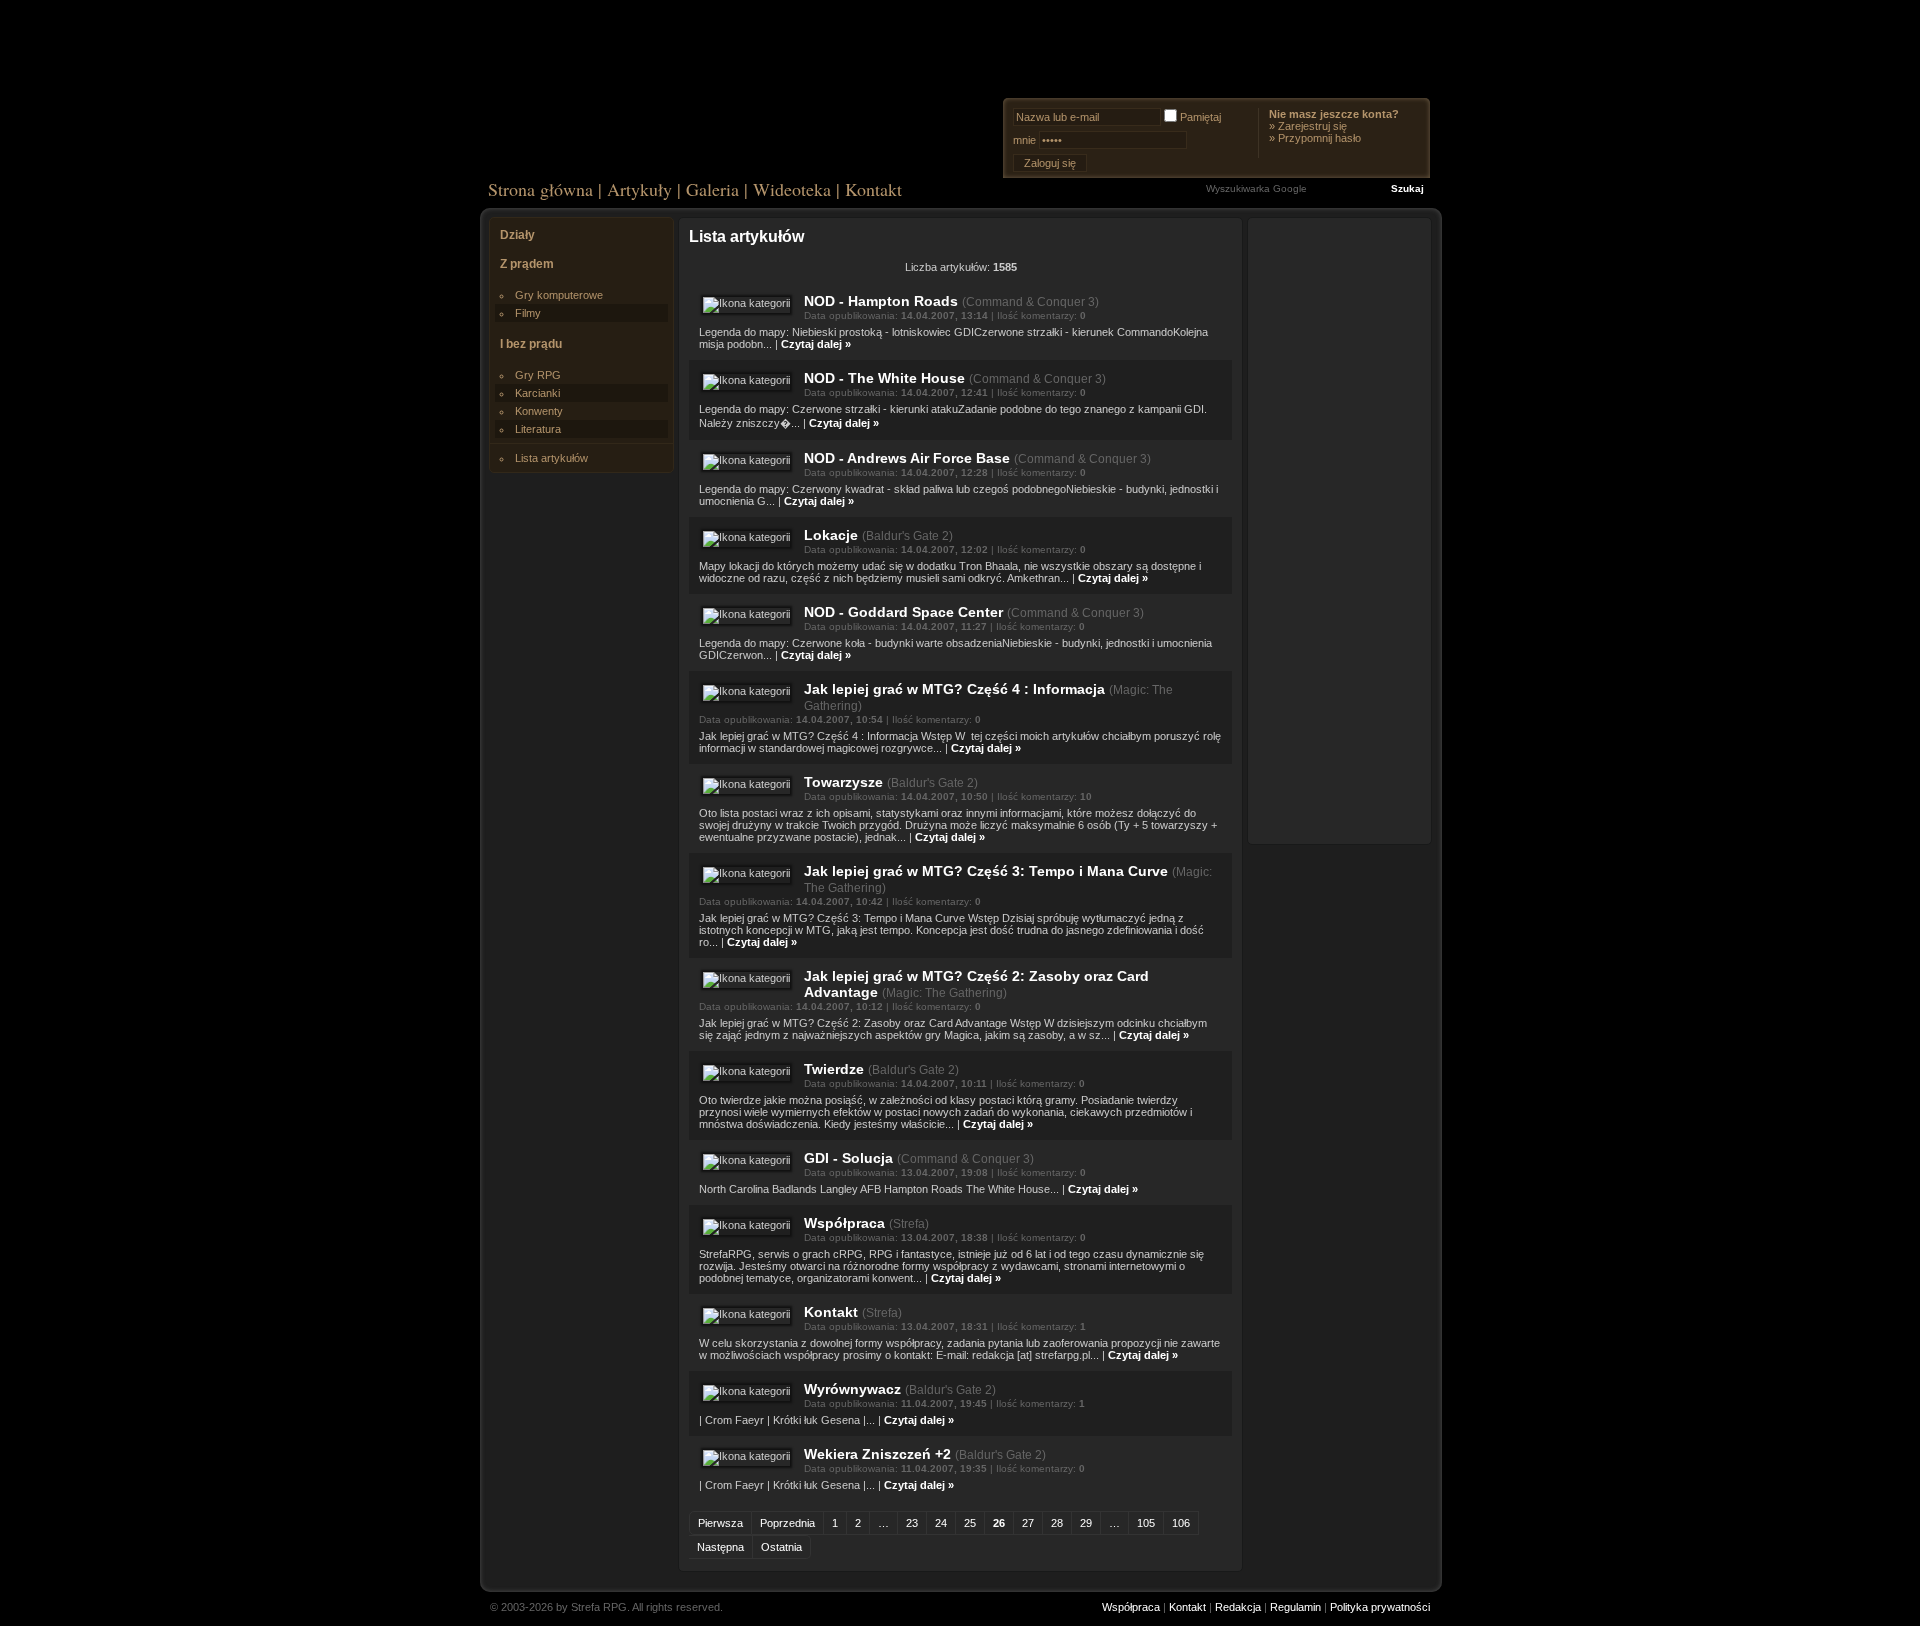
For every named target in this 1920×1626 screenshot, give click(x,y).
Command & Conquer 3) (1032, 302)
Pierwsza (720, 1523)
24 (941, 1523)
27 (1028, 1523)
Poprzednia (787, 1523)
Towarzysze (843, 782)
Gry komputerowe (559, 295)
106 (1181, 1523)
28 (1057, 1523)
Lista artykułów (551, 458)
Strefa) (911, 1224)
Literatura (538, 429)
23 (912, 1523)
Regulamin (1295, 1607)
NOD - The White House (884, 378)
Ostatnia (781, 1547)
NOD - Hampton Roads (881, 301)
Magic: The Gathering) (946, 993)
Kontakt (873, 189)
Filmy (528, 313)
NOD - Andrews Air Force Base (907, 458)
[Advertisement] (1340, 530)
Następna (720, 1547)
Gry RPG (538, 375)
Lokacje (831, 535)
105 (1146, 1523)
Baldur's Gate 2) (909, 536)
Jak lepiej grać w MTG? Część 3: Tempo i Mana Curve (986, 871)
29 (1086, 1523)
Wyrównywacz (852, 1389)
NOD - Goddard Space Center (903, 612)
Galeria (712, 189)
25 (970, 1523)
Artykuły (639, 189)
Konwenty (539, 411)
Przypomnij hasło (1319, 138)
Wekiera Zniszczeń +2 (877, 1454)
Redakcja (1238, 1607)
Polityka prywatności (1380, 1607)
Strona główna (540, 189)
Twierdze (834, 1069)
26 (999, 1523)
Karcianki (537, 393)
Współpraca (844, 1223)
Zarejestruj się (1312, 126)
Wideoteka (792, 189)
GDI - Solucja (848, 1158)
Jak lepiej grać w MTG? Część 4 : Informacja (954, 689)
